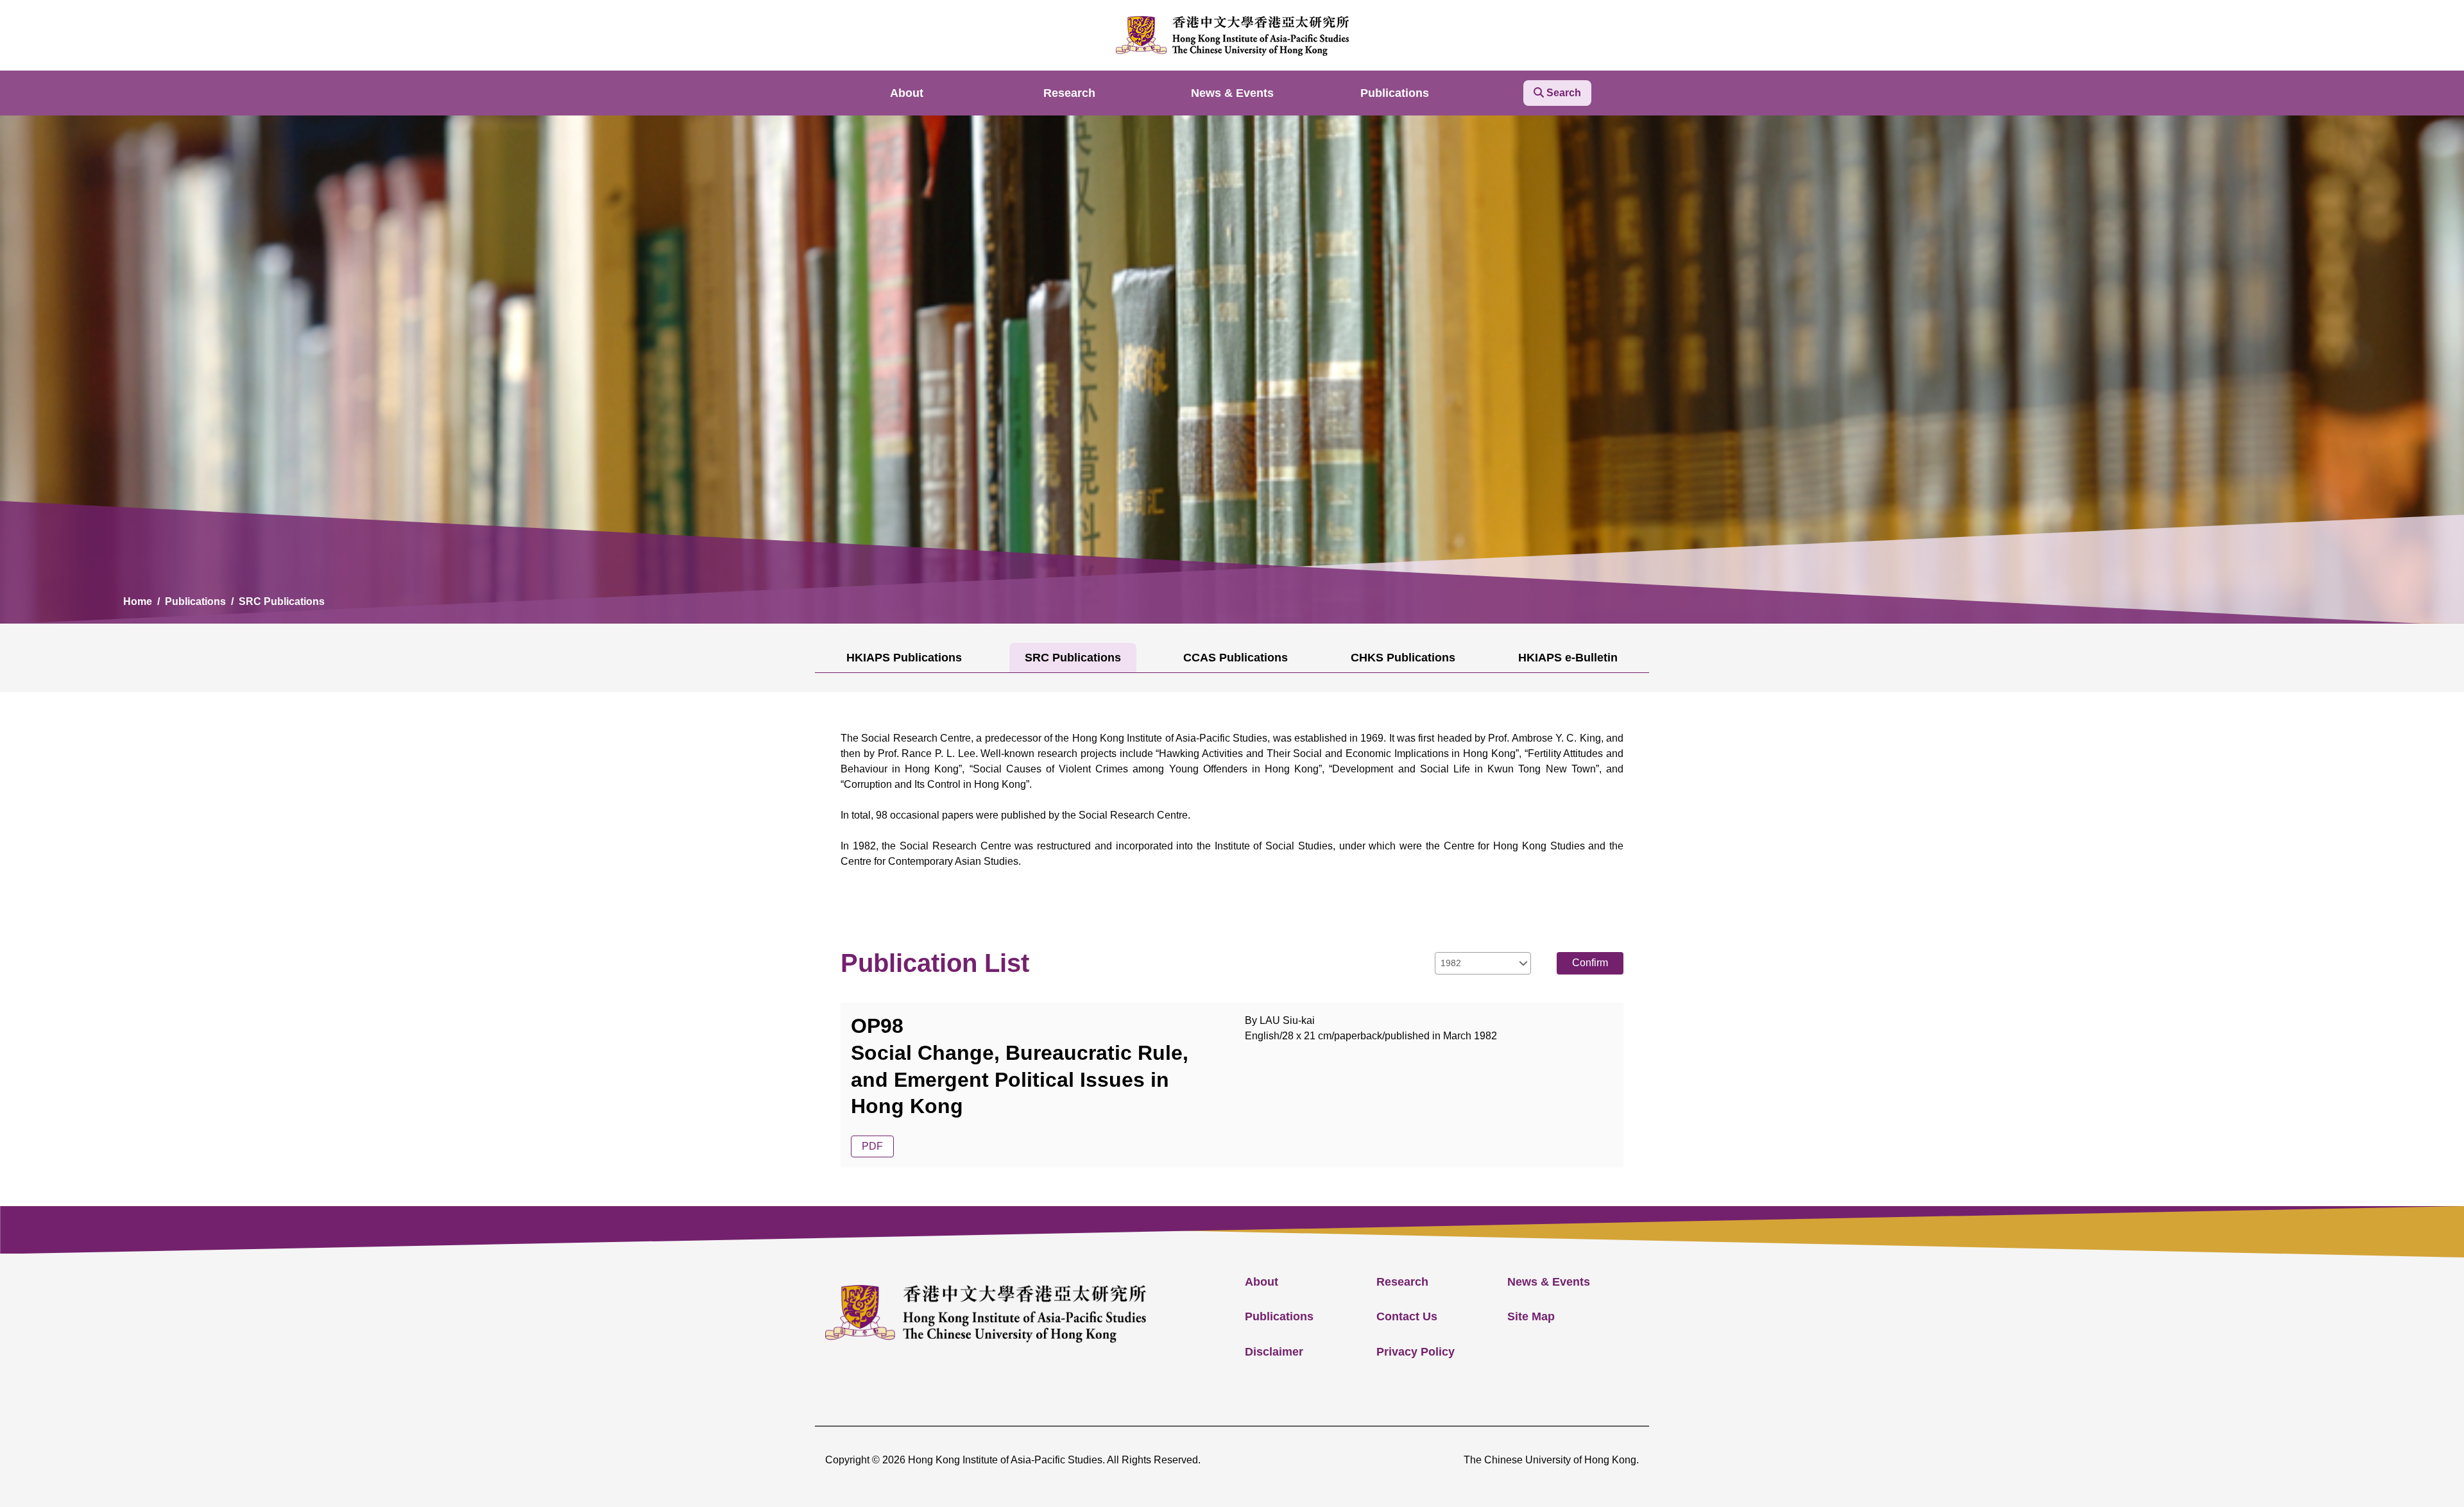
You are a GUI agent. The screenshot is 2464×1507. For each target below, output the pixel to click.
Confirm (1590, 963)
